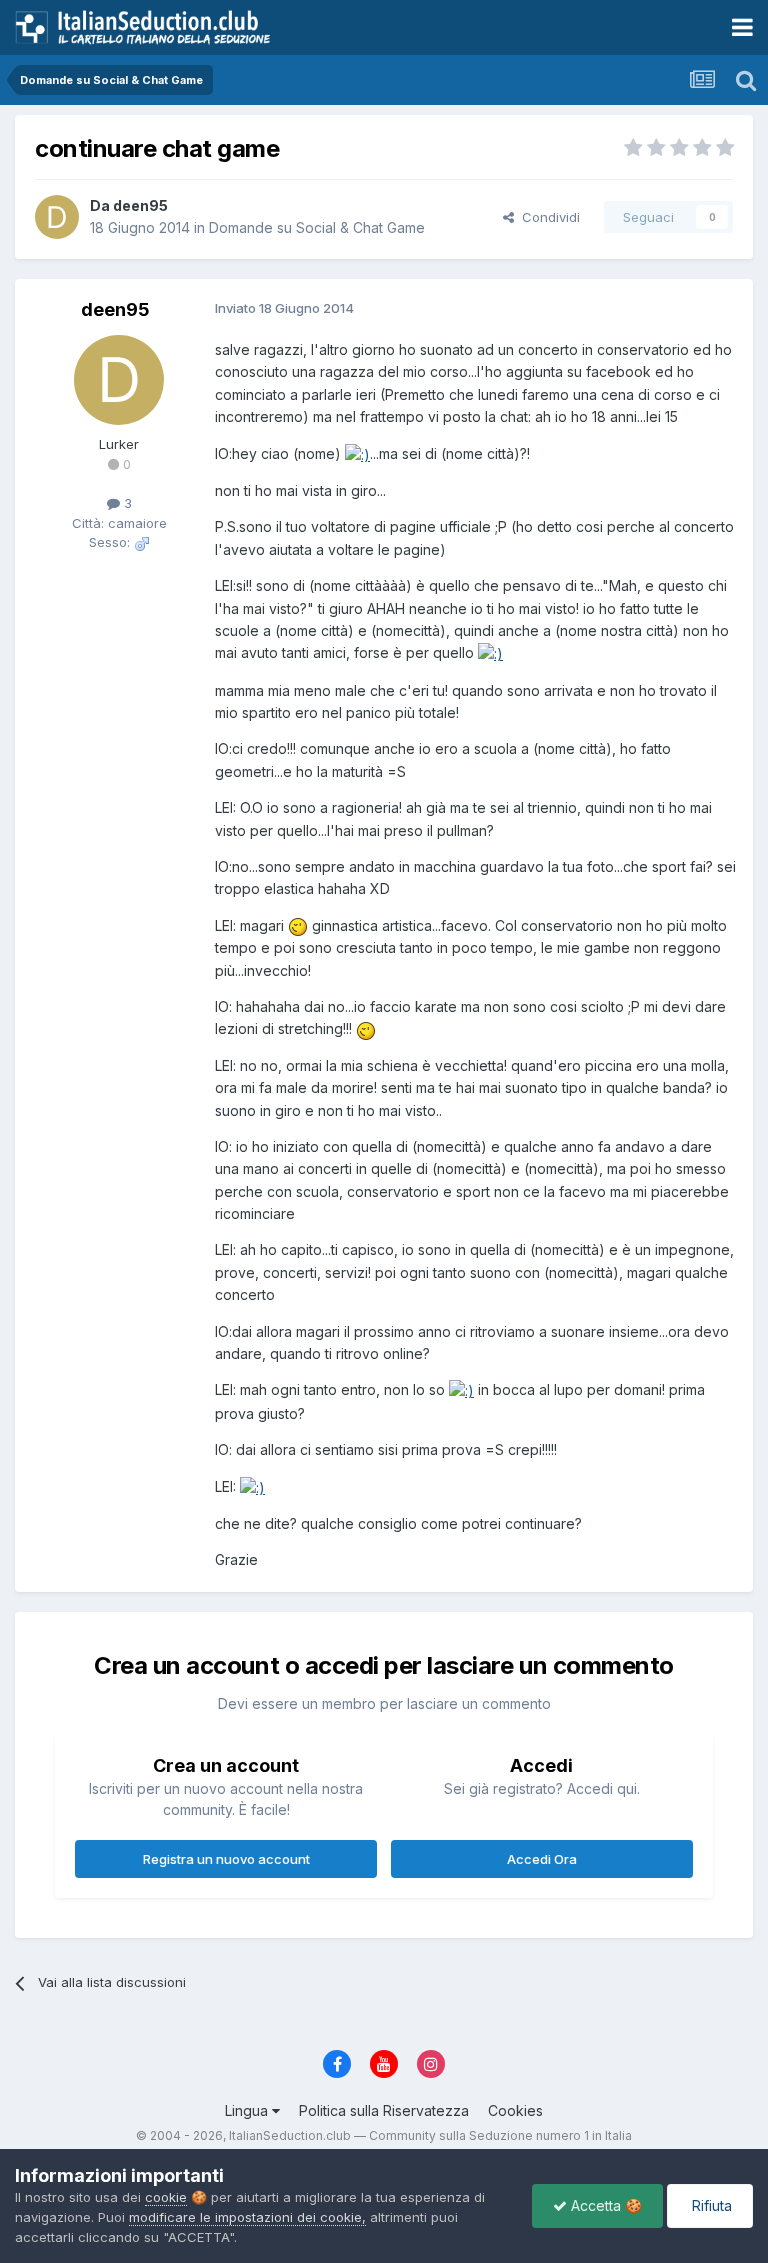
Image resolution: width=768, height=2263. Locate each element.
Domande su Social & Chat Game (317, 227)
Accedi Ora (542, 1859)
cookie (166, 2197)
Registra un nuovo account (226, 1859)
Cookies (515, 2110)
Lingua (248, 2110)
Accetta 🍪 (604, 2205)
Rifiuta (710, 2205)
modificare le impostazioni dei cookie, (247, 2217)
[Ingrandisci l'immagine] (357, 453)
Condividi (547, 217)
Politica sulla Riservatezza (384, 2110)
